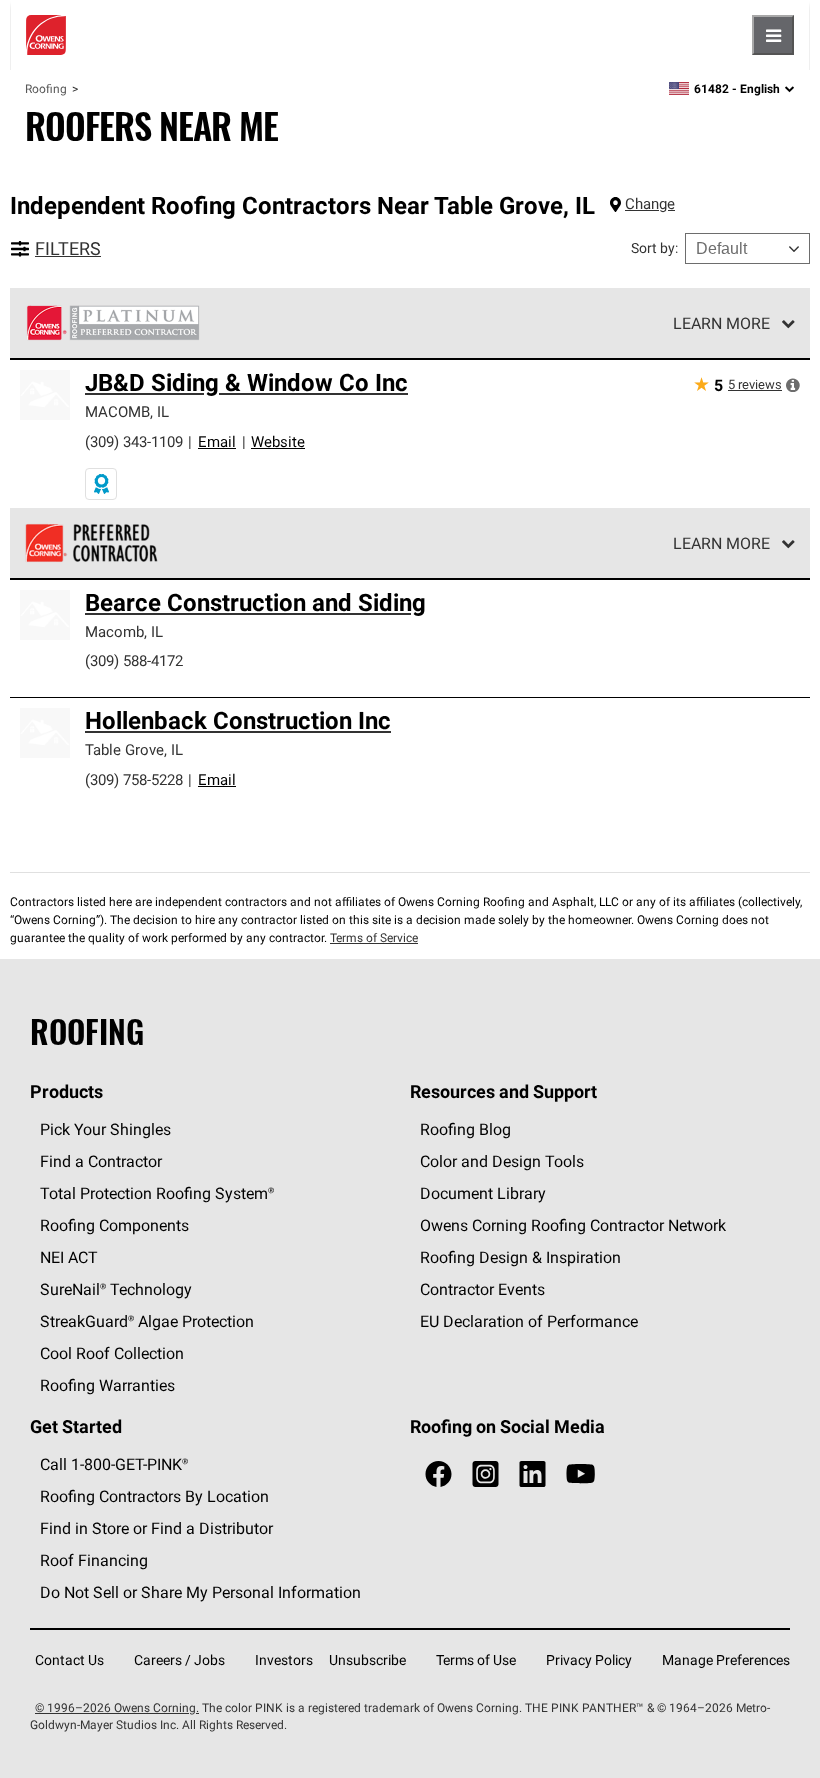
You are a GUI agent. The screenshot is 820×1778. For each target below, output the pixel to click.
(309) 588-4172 (134, 660)
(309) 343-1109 (134, 441)
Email (217, 441)
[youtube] (580, 1474)
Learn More (721, 323)
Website (278, 441)
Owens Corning (46, 35)
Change (650, 203)
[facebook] (438, 1474)
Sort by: (654, 248)
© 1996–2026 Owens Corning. (117, 1707)
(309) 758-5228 (134, 779)
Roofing (46, 88)
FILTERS (68, 248)
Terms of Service (374, 937)
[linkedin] (532, 1474)
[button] (793, 385)
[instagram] (485, 1474)
